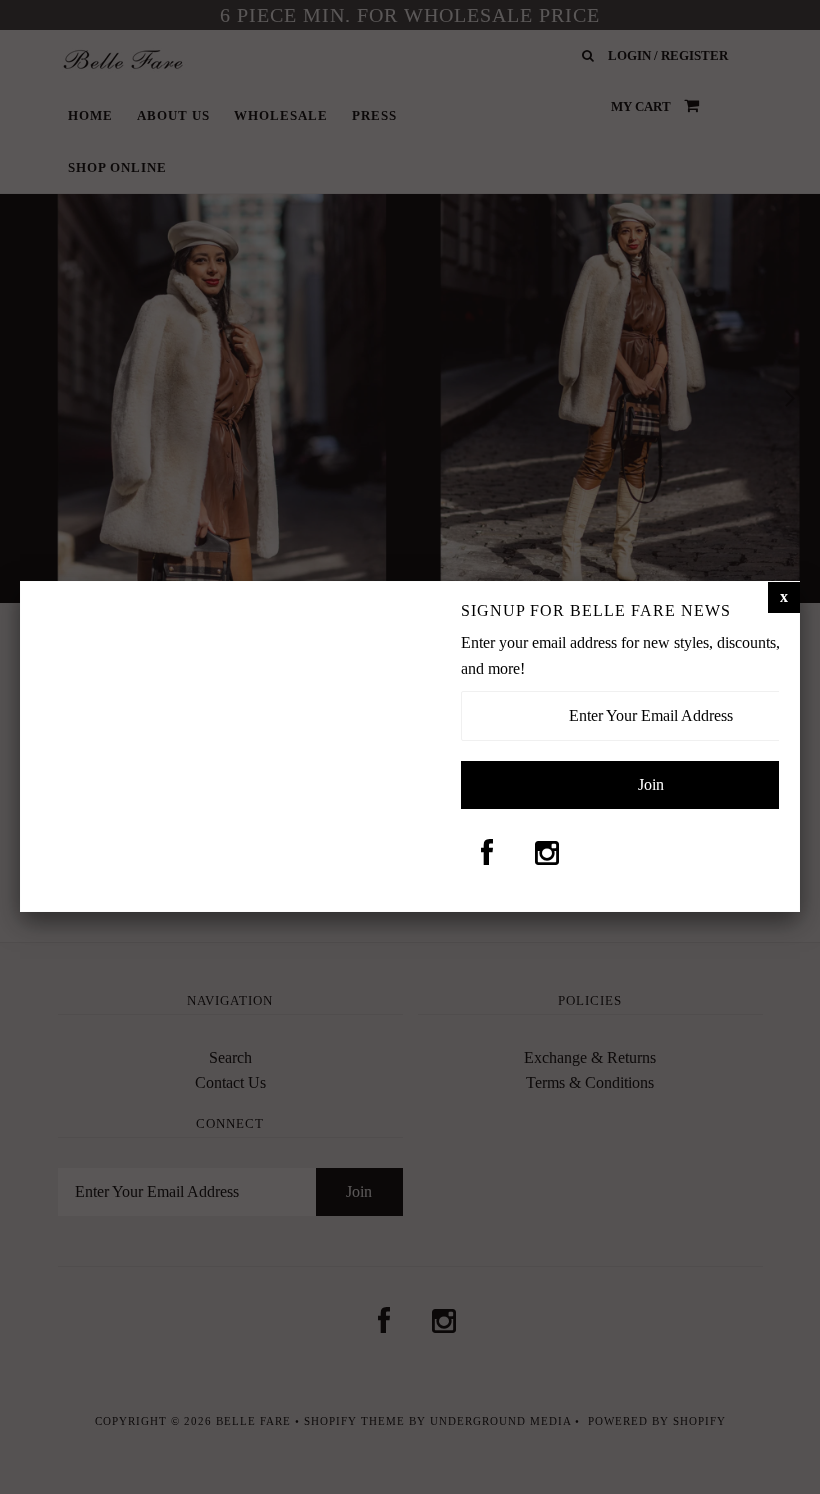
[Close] (784, 597)
